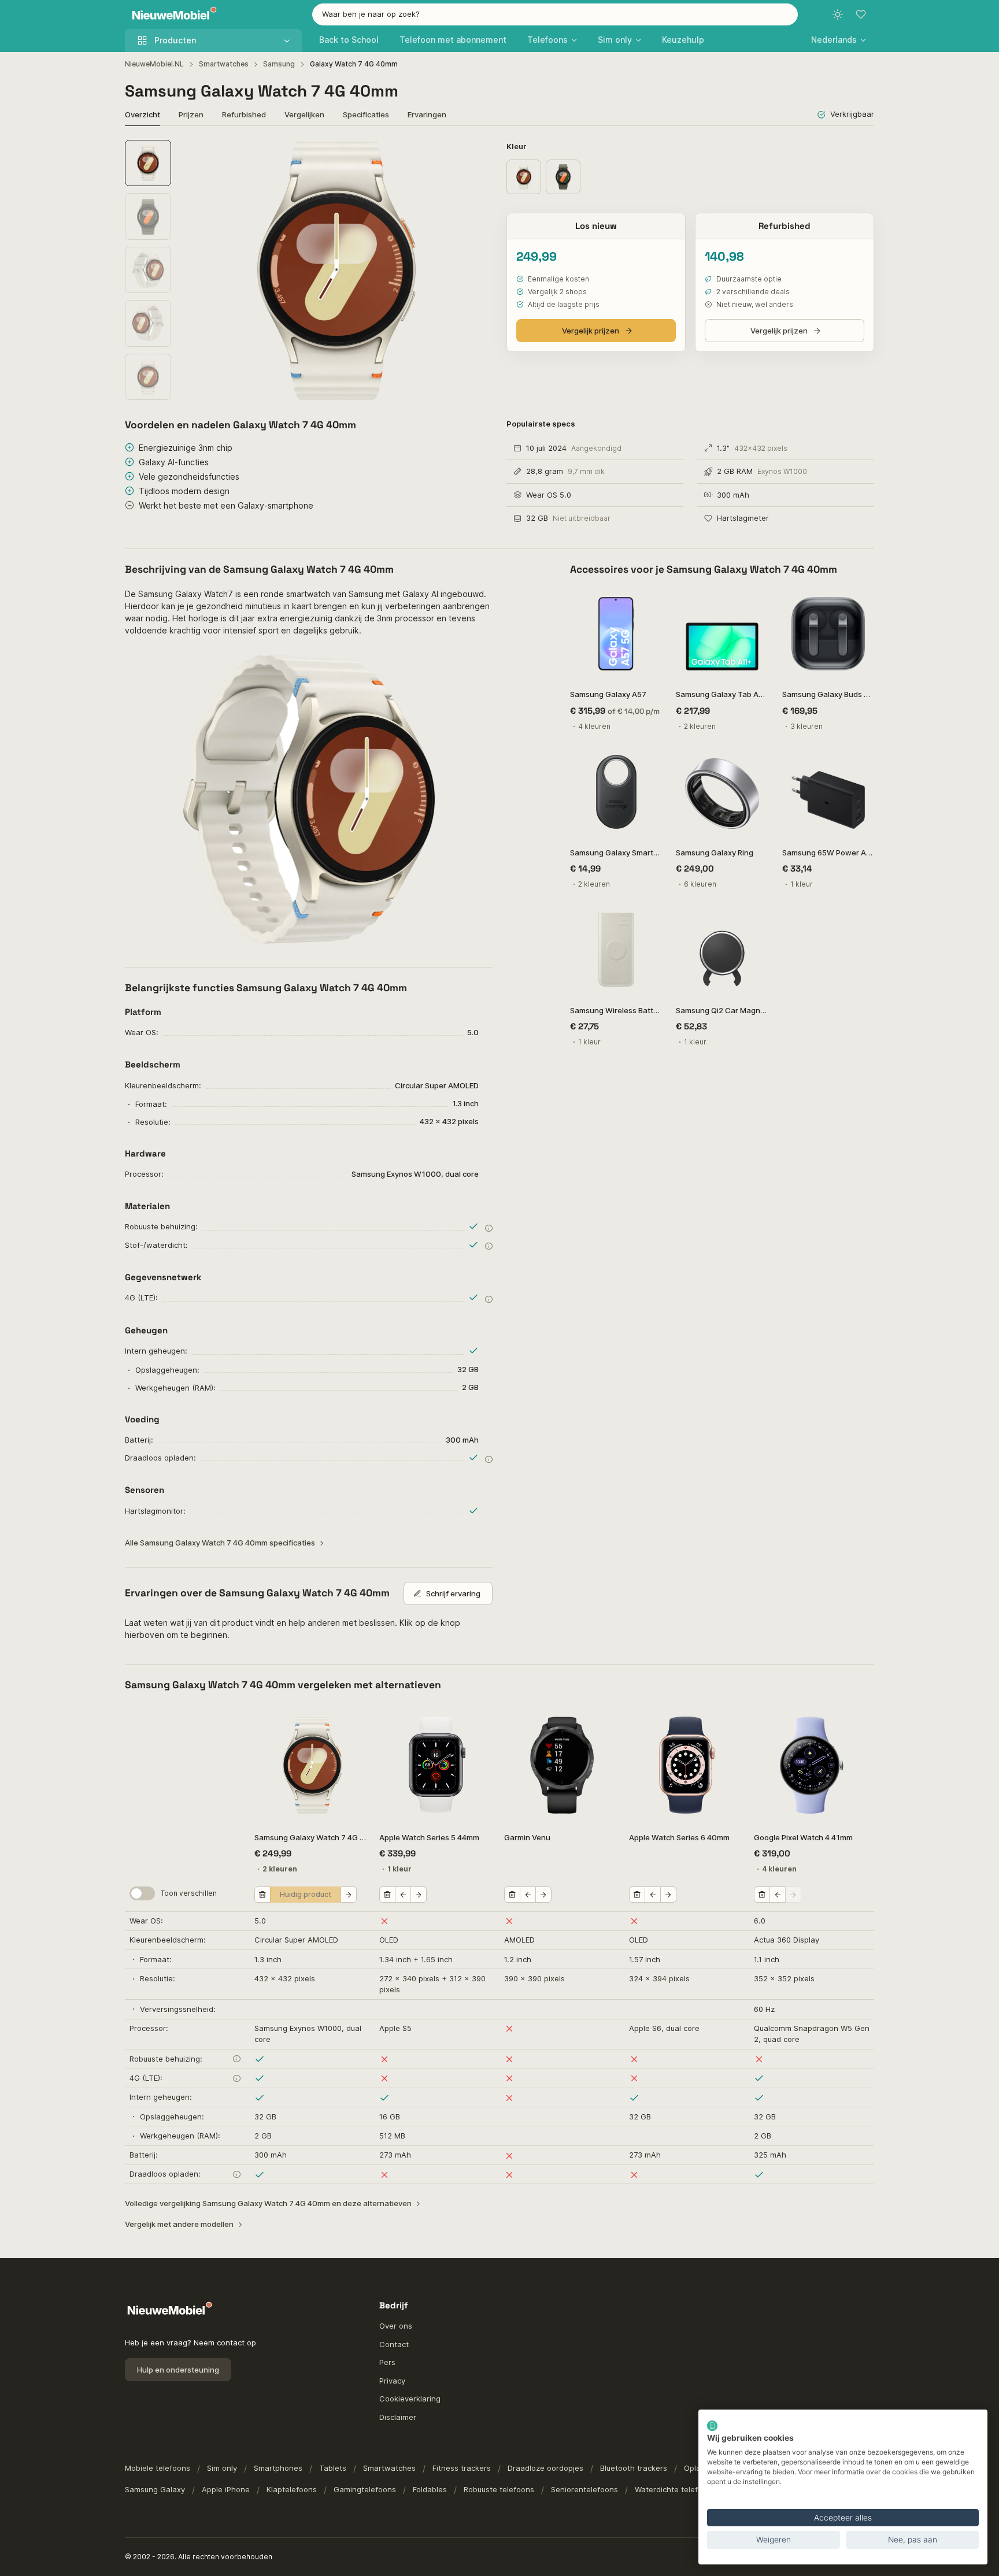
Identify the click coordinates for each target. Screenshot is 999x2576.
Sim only (222, 2468)
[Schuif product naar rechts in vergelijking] (349, 1895)
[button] (839, 40)
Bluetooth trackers (634, 2468)
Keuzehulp (683, 40)
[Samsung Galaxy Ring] (722, 792)
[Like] (647, 603)
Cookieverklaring (410, 2399)
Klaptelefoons (292, 2489)
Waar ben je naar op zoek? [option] (371, 14)
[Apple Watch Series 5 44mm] (437, 1765)
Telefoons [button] (547, 40)
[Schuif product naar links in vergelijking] (403, 1895)
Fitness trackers (462, 2468)
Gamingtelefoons (365, 2489)
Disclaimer (398, 2417)
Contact (394, 2344)
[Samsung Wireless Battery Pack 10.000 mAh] (616, 949)
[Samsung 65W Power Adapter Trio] (828, 792)
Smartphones (278, 2468)
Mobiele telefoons (158, 2468)
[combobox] (555, 14)
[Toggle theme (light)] (838, 14)
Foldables (430, 2489)
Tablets (333, 2468)
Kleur (517, 146)
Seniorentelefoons (584, 2489)
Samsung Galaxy (155, 2489)
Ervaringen (427, 114)
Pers (387, 2362)
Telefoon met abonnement (453, 40)
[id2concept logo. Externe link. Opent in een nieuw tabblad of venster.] (712, 2426)
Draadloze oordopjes (545, 2468)
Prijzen (191, 114)
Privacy (392, 2381)
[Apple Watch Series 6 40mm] (687, 1765)
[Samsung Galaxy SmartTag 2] (616, 792)
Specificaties (366, 114)
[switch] (142, 1893)
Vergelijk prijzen (591, 331)
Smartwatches (224, 64)
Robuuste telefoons (499, 2489)
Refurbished (244, 114)
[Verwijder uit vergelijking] (262, 1895)
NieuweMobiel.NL (154, 64)
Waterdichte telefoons (675, 2489)
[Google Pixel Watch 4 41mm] (812, 1765)
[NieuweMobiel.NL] (172, 15)
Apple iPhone (226, 2489)
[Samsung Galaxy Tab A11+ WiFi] (722, 634)
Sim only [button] (615, 40)
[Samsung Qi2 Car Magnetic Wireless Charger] (722, 949)
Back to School (349, 40)
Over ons (396, 2326)
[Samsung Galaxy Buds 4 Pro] (828, 634)
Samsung (279, 64)
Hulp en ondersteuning (178, 2370)
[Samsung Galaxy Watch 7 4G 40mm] (312, 1765)
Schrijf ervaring (453, 1593)
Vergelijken (304, 114)
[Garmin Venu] (562, 1765)
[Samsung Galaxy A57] (616, 634)
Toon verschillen (189, 1893)
